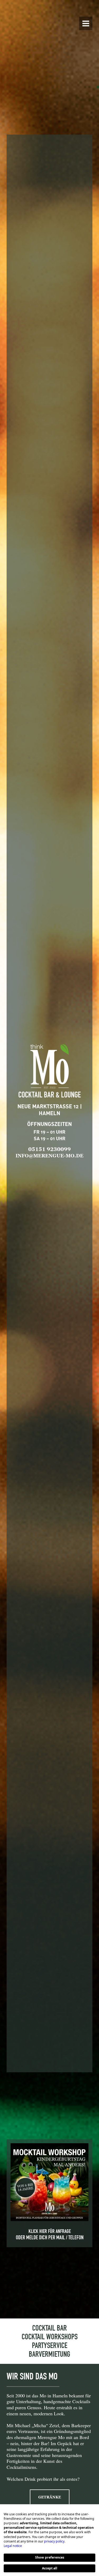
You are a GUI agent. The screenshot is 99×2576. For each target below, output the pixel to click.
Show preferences (50, 2557)
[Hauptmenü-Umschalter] (86, 23)
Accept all (50, 2568)
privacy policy (54, 2541)
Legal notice (13, 2546)
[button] (50, 2497)
